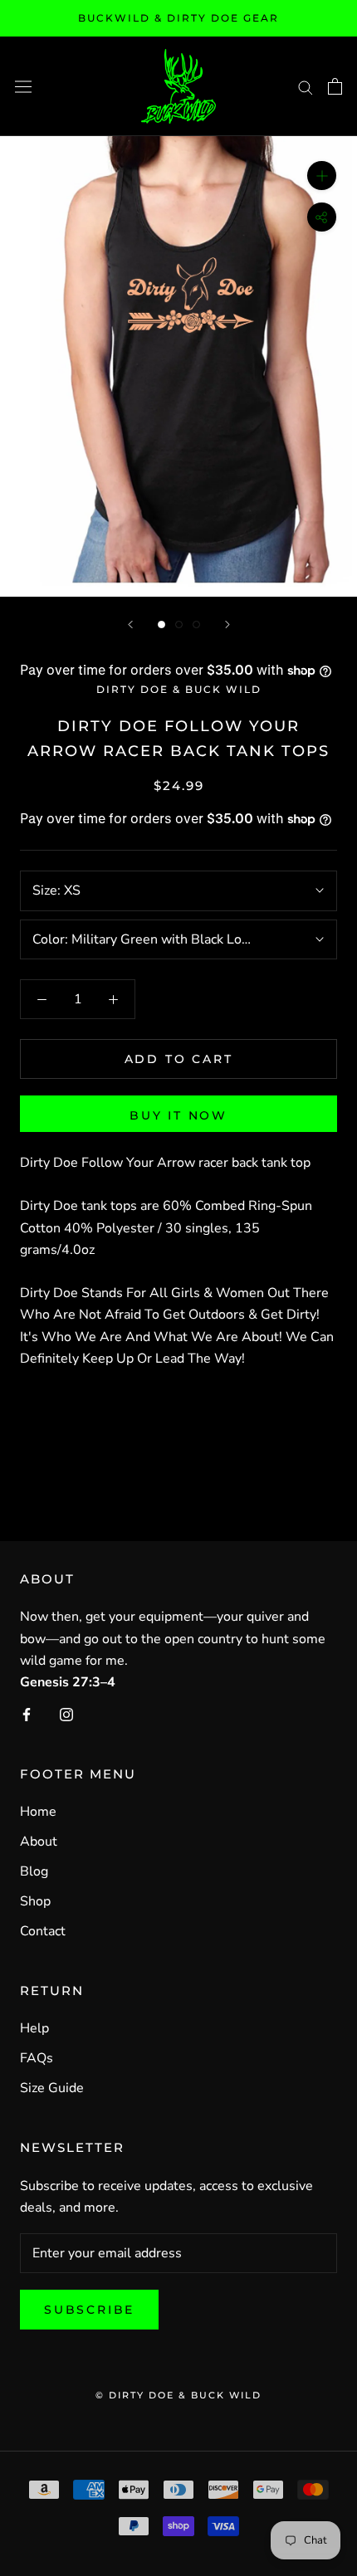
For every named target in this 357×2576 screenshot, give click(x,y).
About (39, 1842)
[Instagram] (66, 1714)
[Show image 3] (196, 624)
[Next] (227, 624)
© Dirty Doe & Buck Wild (178, 2395)
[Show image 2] (179, 624)
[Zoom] (322, 176)
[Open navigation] (23, 86)
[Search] (306, 86)
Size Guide (52, 2088)
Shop (35, 1901)
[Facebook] (27, 1714)
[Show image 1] (161, 624)
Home (38, 1812)
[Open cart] (335, 86)
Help (34, 2028)
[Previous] (130, 624)
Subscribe (89, 2310)
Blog (34, 1871)
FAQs (37, 2058)
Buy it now (178, 1115)
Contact (43, 1931)
